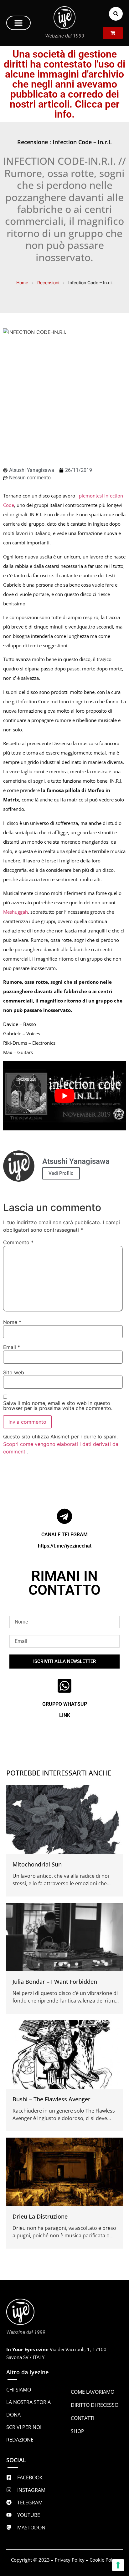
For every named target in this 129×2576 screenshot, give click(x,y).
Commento (18, 1242)
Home (22, 283)
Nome (12, 1322)
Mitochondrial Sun (37, 1864)
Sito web (14, 1372)
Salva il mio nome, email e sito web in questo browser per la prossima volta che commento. (58, 1406)
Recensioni (48, 283)
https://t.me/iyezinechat (65, 1546)
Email (12, 1347)
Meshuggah (15, 912)
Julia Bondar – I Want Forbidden (55, 1982)
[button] (18, 23)
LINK (65, 1715)
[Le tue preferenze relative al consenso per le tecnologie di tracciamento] (118, 2565)
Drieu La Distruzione (40, 2216)
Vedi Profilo (61, 1173)
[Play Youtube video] (64, 1096)
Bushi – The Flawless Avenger (52, 2099)
